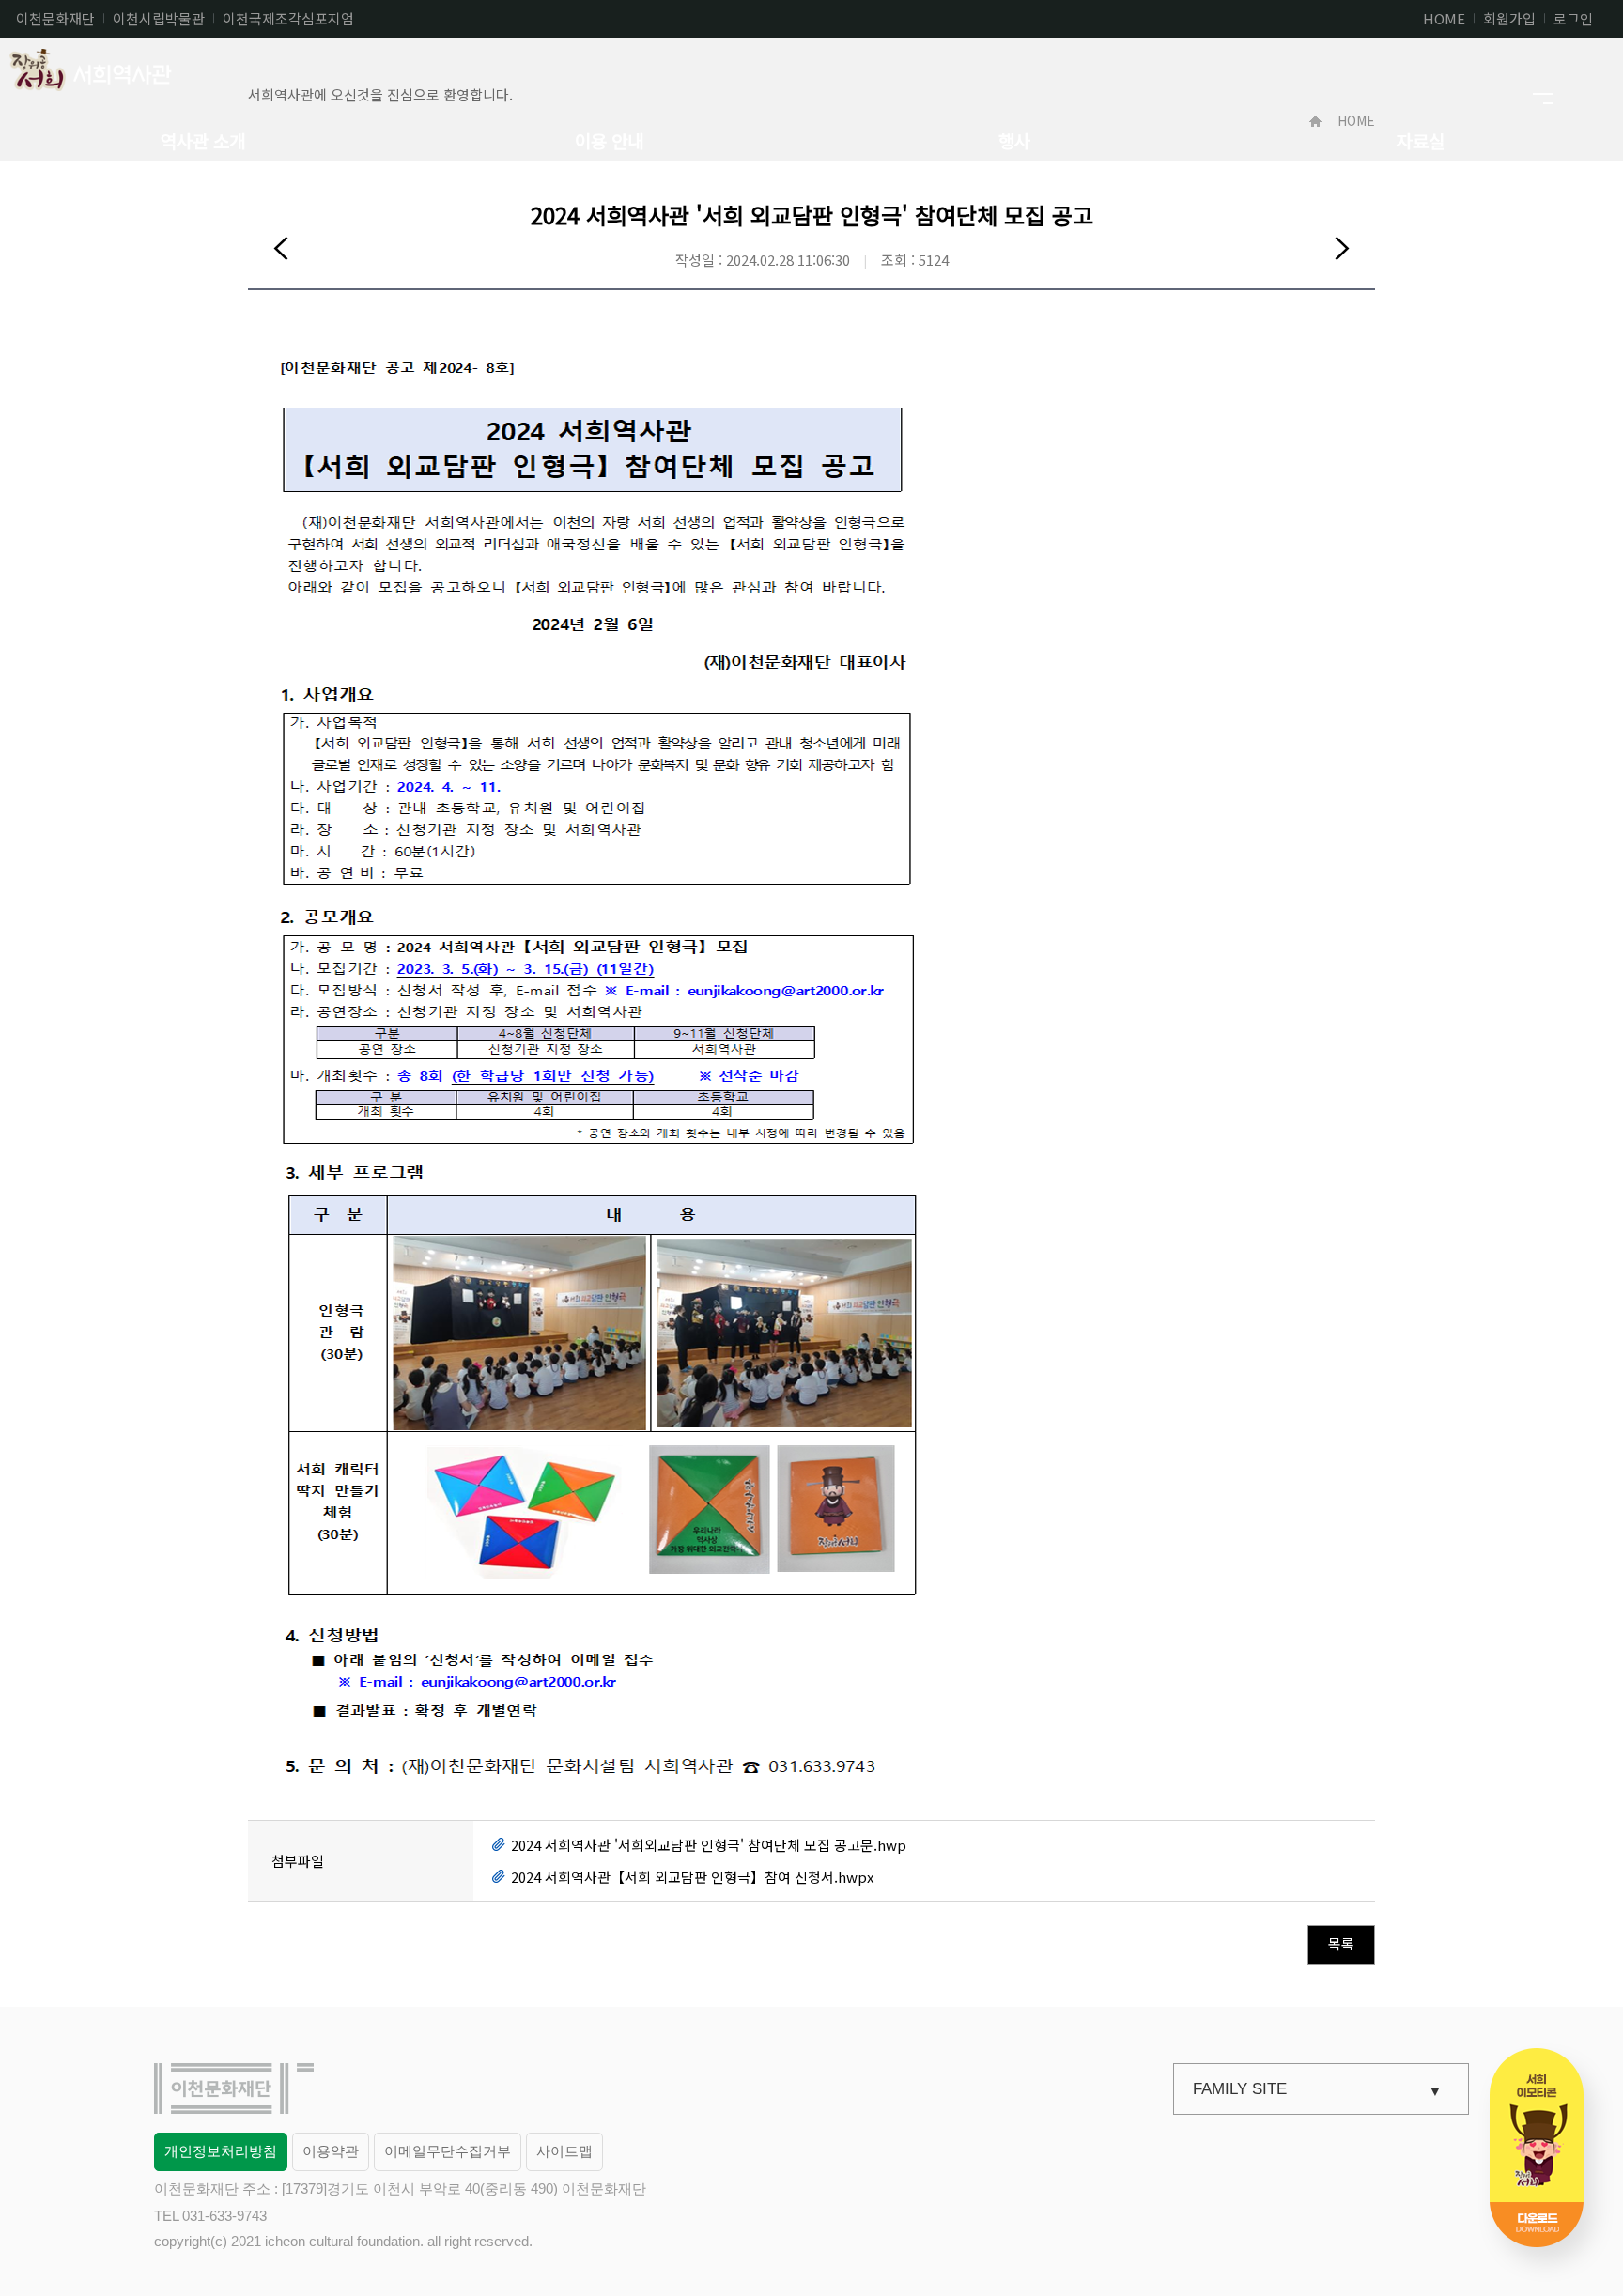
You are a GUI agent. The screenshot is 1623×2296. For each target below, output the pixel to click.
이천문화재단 (55, 18)
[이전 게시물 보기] (281, 248)
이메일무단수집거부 (448, 2151)
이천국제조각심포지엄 (288, 18)
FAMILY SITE (1240, 2089)
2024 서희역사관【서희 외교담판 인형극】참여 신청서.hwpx (692, 1877)
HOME (1444, 18)
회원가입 (1509, 18)
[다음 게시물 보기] (1342, 248)
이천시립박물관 (159, 18)
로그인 (1573, 18)
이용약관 (331, 2151)
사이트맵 (564, 2151)
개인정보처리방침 (221, 2151)
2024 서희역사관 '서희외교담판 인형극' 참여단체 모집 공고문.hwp (709, 1845)
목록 (1341, 1943)
